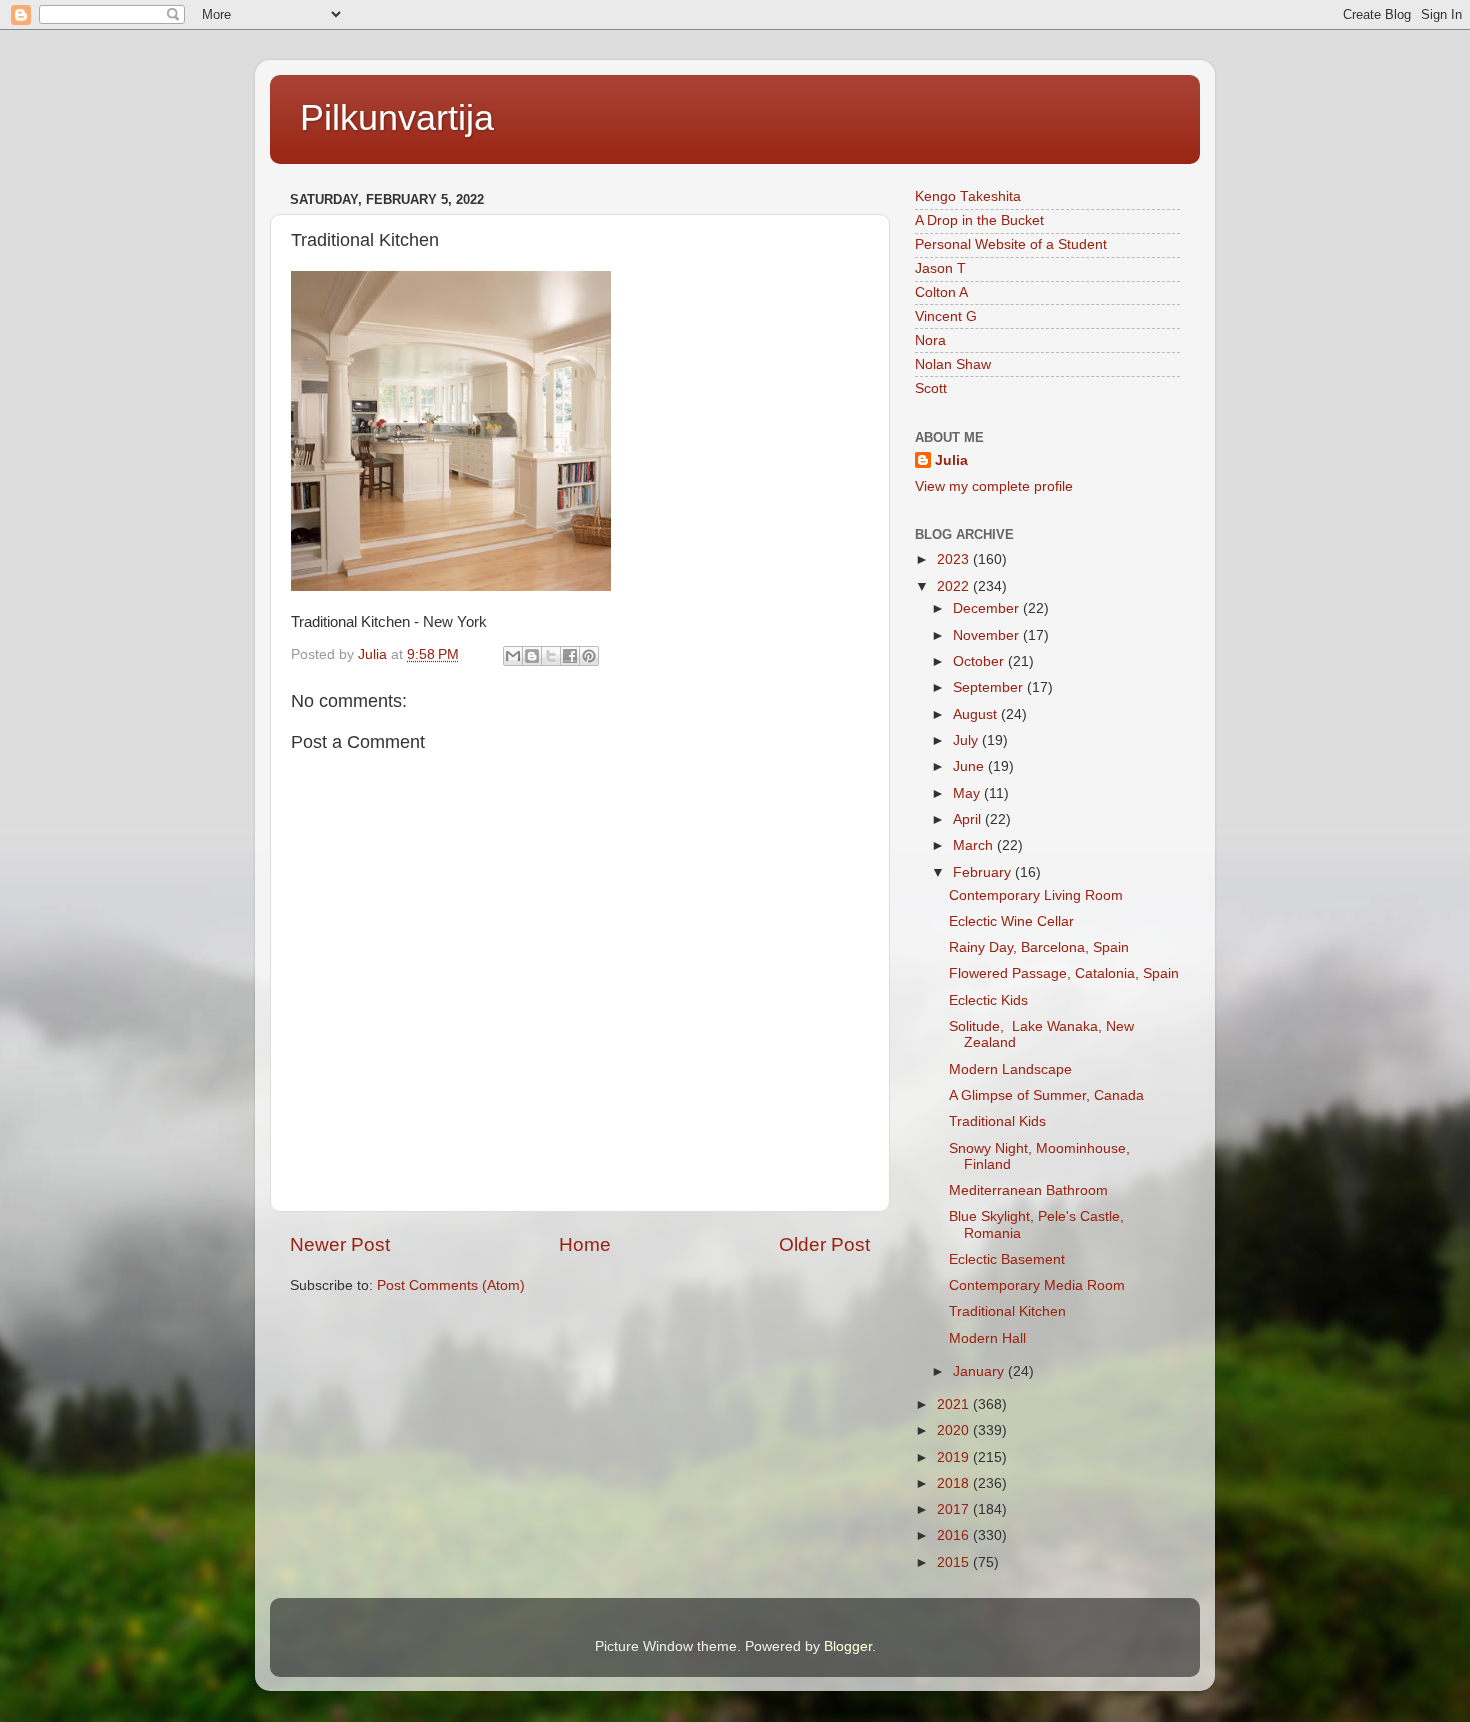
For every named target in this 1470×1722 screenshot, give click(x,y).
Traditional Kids (997, 1121)
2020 (955, 1430)
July (967, 740)
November (988, 635)
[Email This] (513, 656)
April (969, 819)
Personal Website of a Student (1011, 244)
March (975, 845)
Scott (931, 388)
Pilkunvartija (397, 117)
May (968, 793)
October (980, 661)
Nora (930, 340)
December (988, 608)
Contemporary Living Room (1036, 895)
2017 (955, 1509)
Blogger (848, 1646)
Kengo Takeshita (968, 196)
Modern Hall (987, 1338)
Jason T (940, 268)
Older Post (824, 1244)
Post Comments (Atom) (451, 1285)
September (990, 687)
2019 (955, 1457)
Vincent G (946, 316)
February (984, 872)
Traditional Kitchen (1007, 1311)
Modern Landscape (1010, 1069)
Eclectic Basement (1007, 1259)
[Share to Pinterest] (589, 656)
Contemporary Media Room (1037, 1285)
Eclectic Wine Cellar (1011, 921)
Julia (951, 460)
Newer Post (340, 1244)
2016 (955, 1535)
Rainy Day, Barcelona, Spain (1039, 947)
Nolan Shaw (953, 364)
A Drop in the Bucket (979, 220)
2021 (955, 1404)
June (970, 766)
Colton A (941, 292)
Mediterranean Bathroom (1028, 1190)
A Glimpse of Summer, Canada (1046, 1095)
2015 (955, 1562)
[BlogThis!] (532, 656)
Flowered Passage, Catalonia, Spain (1064, 973)
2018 (955, 1483)
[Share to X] (551, 656)
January (980, 1371)
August (977, 714)
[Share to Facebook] (570, 656)
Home (585, 1244)
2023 (955, 559)
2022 (955, 586)
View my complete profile (994, 486)
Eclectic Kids (988, 1000)
